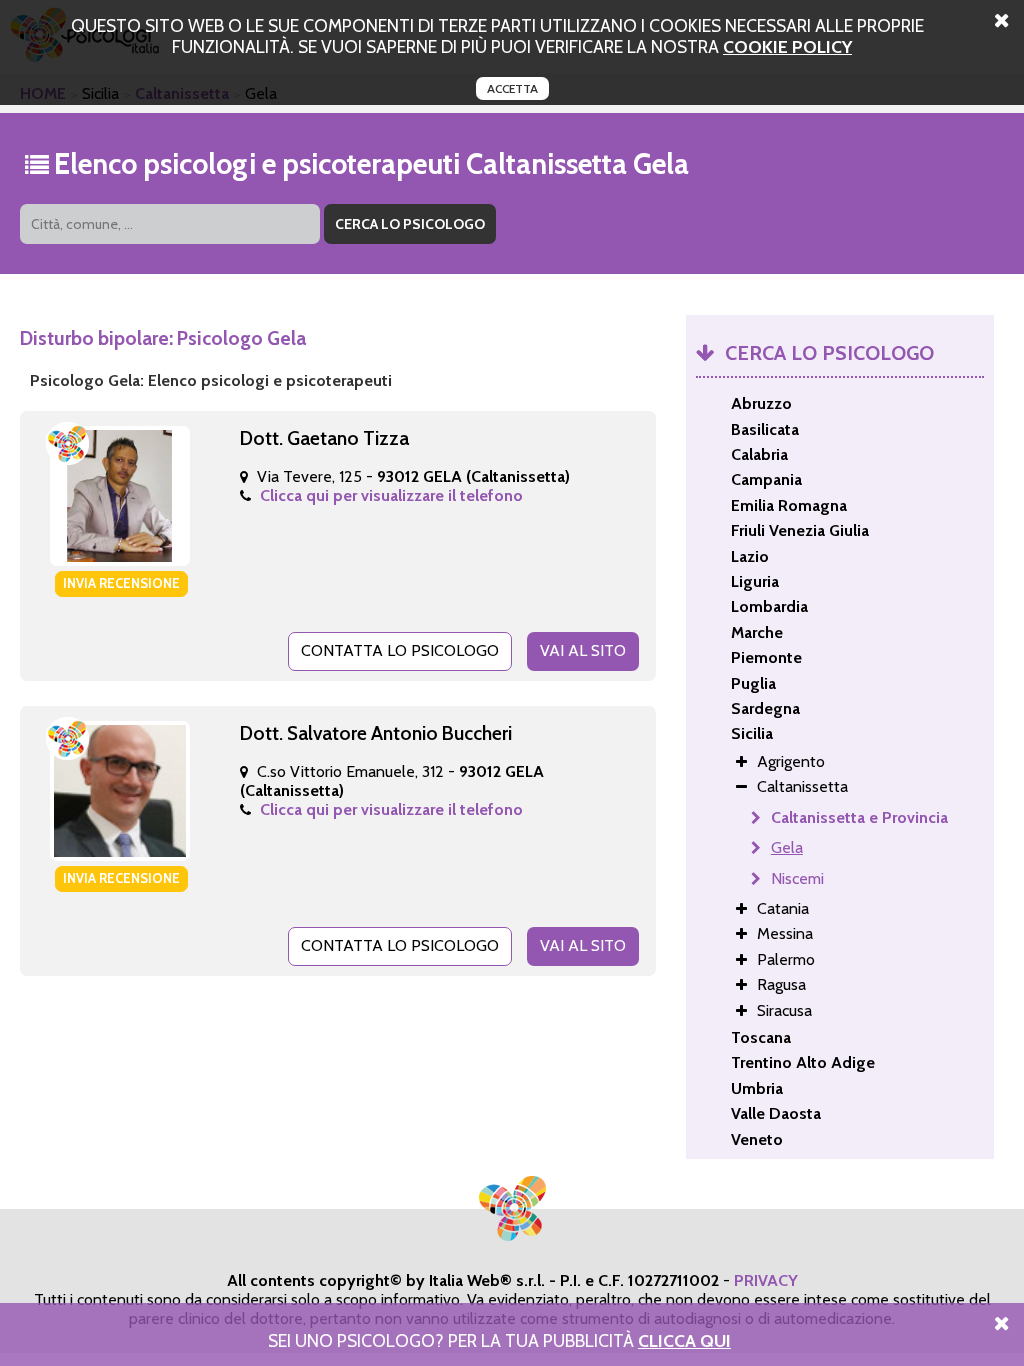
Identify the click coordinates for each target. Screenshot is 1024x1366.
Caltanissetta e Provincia (859, 817)
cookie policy (787, 46)
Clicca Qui (684, 1340)
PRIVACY (766, 1280)
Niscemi (797, 878)
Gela (787, 847)
